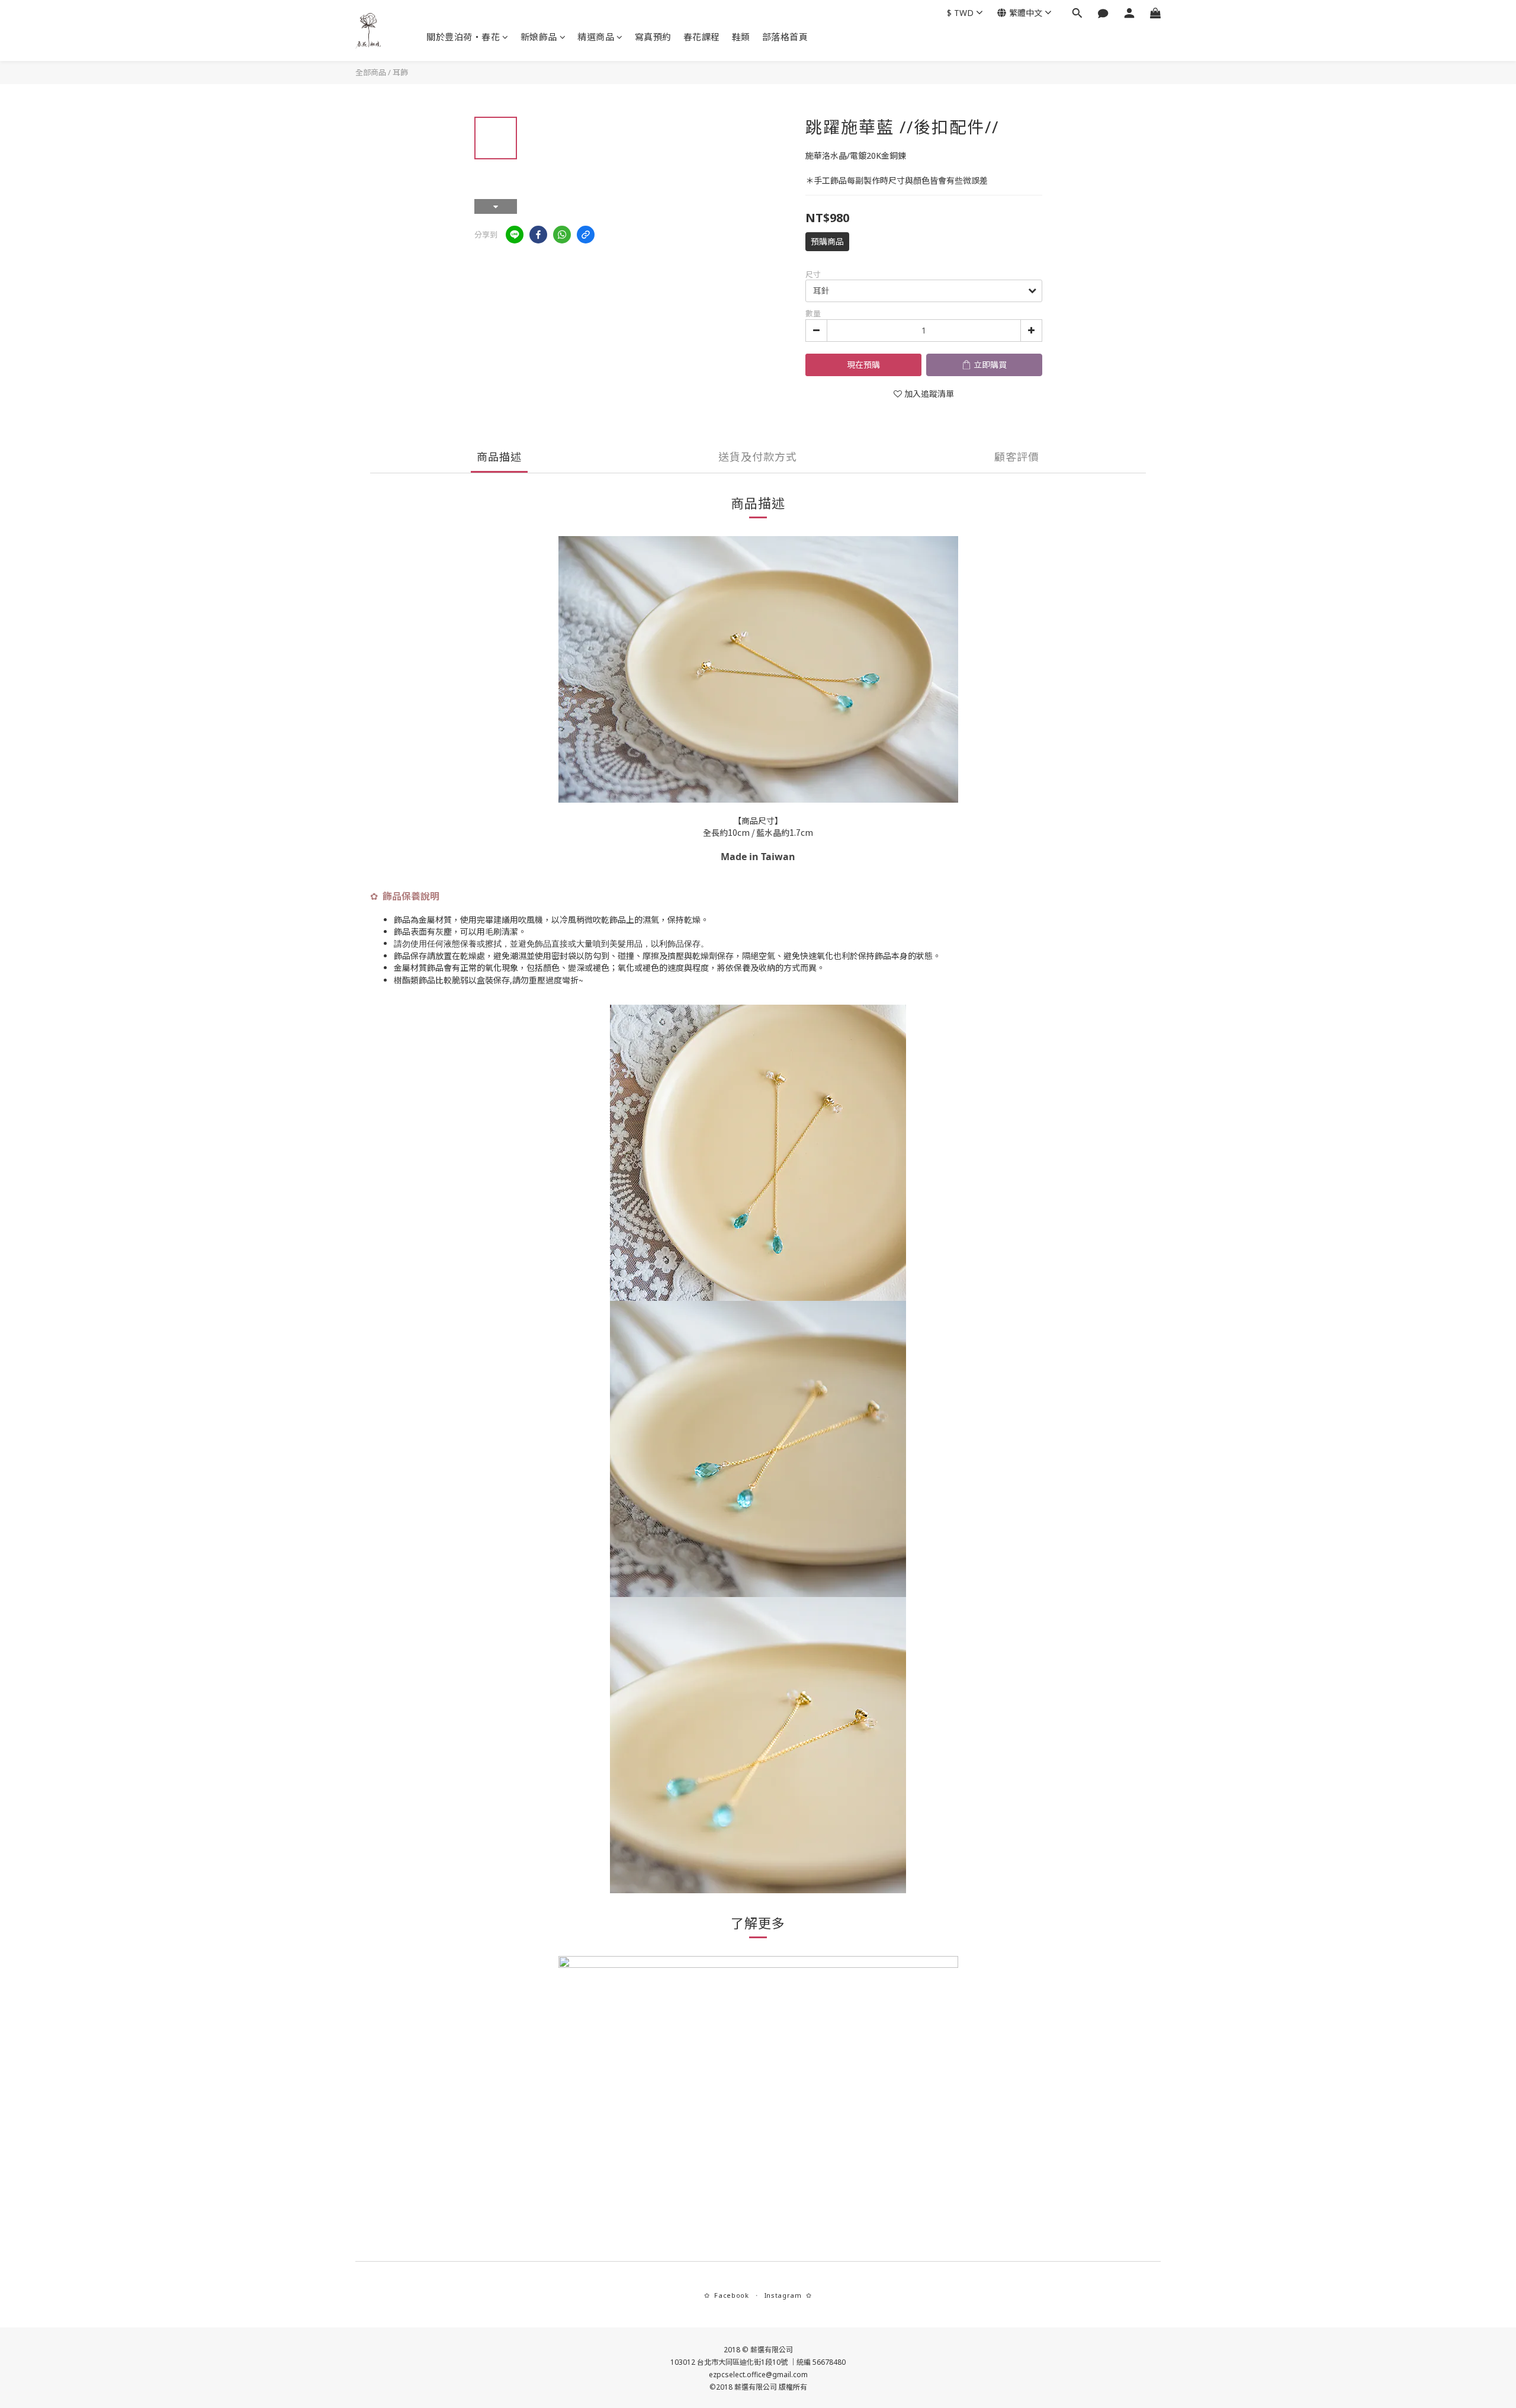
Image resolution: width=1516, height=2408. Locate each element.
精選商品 (596, 37)
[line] (515, 235)
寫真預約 (653, 37)
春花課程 (702, 37)
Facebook (731, 2295)
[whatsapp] (562, 235)
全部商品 (371, 72)
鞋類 (741, 37)
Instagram (783, 2295)
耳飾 (400, 72)
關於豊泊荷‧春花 (463, 37)
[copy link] (586, 235)
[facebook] (538, 235)
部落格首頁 (785, 37)
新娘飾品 (539, 37)
